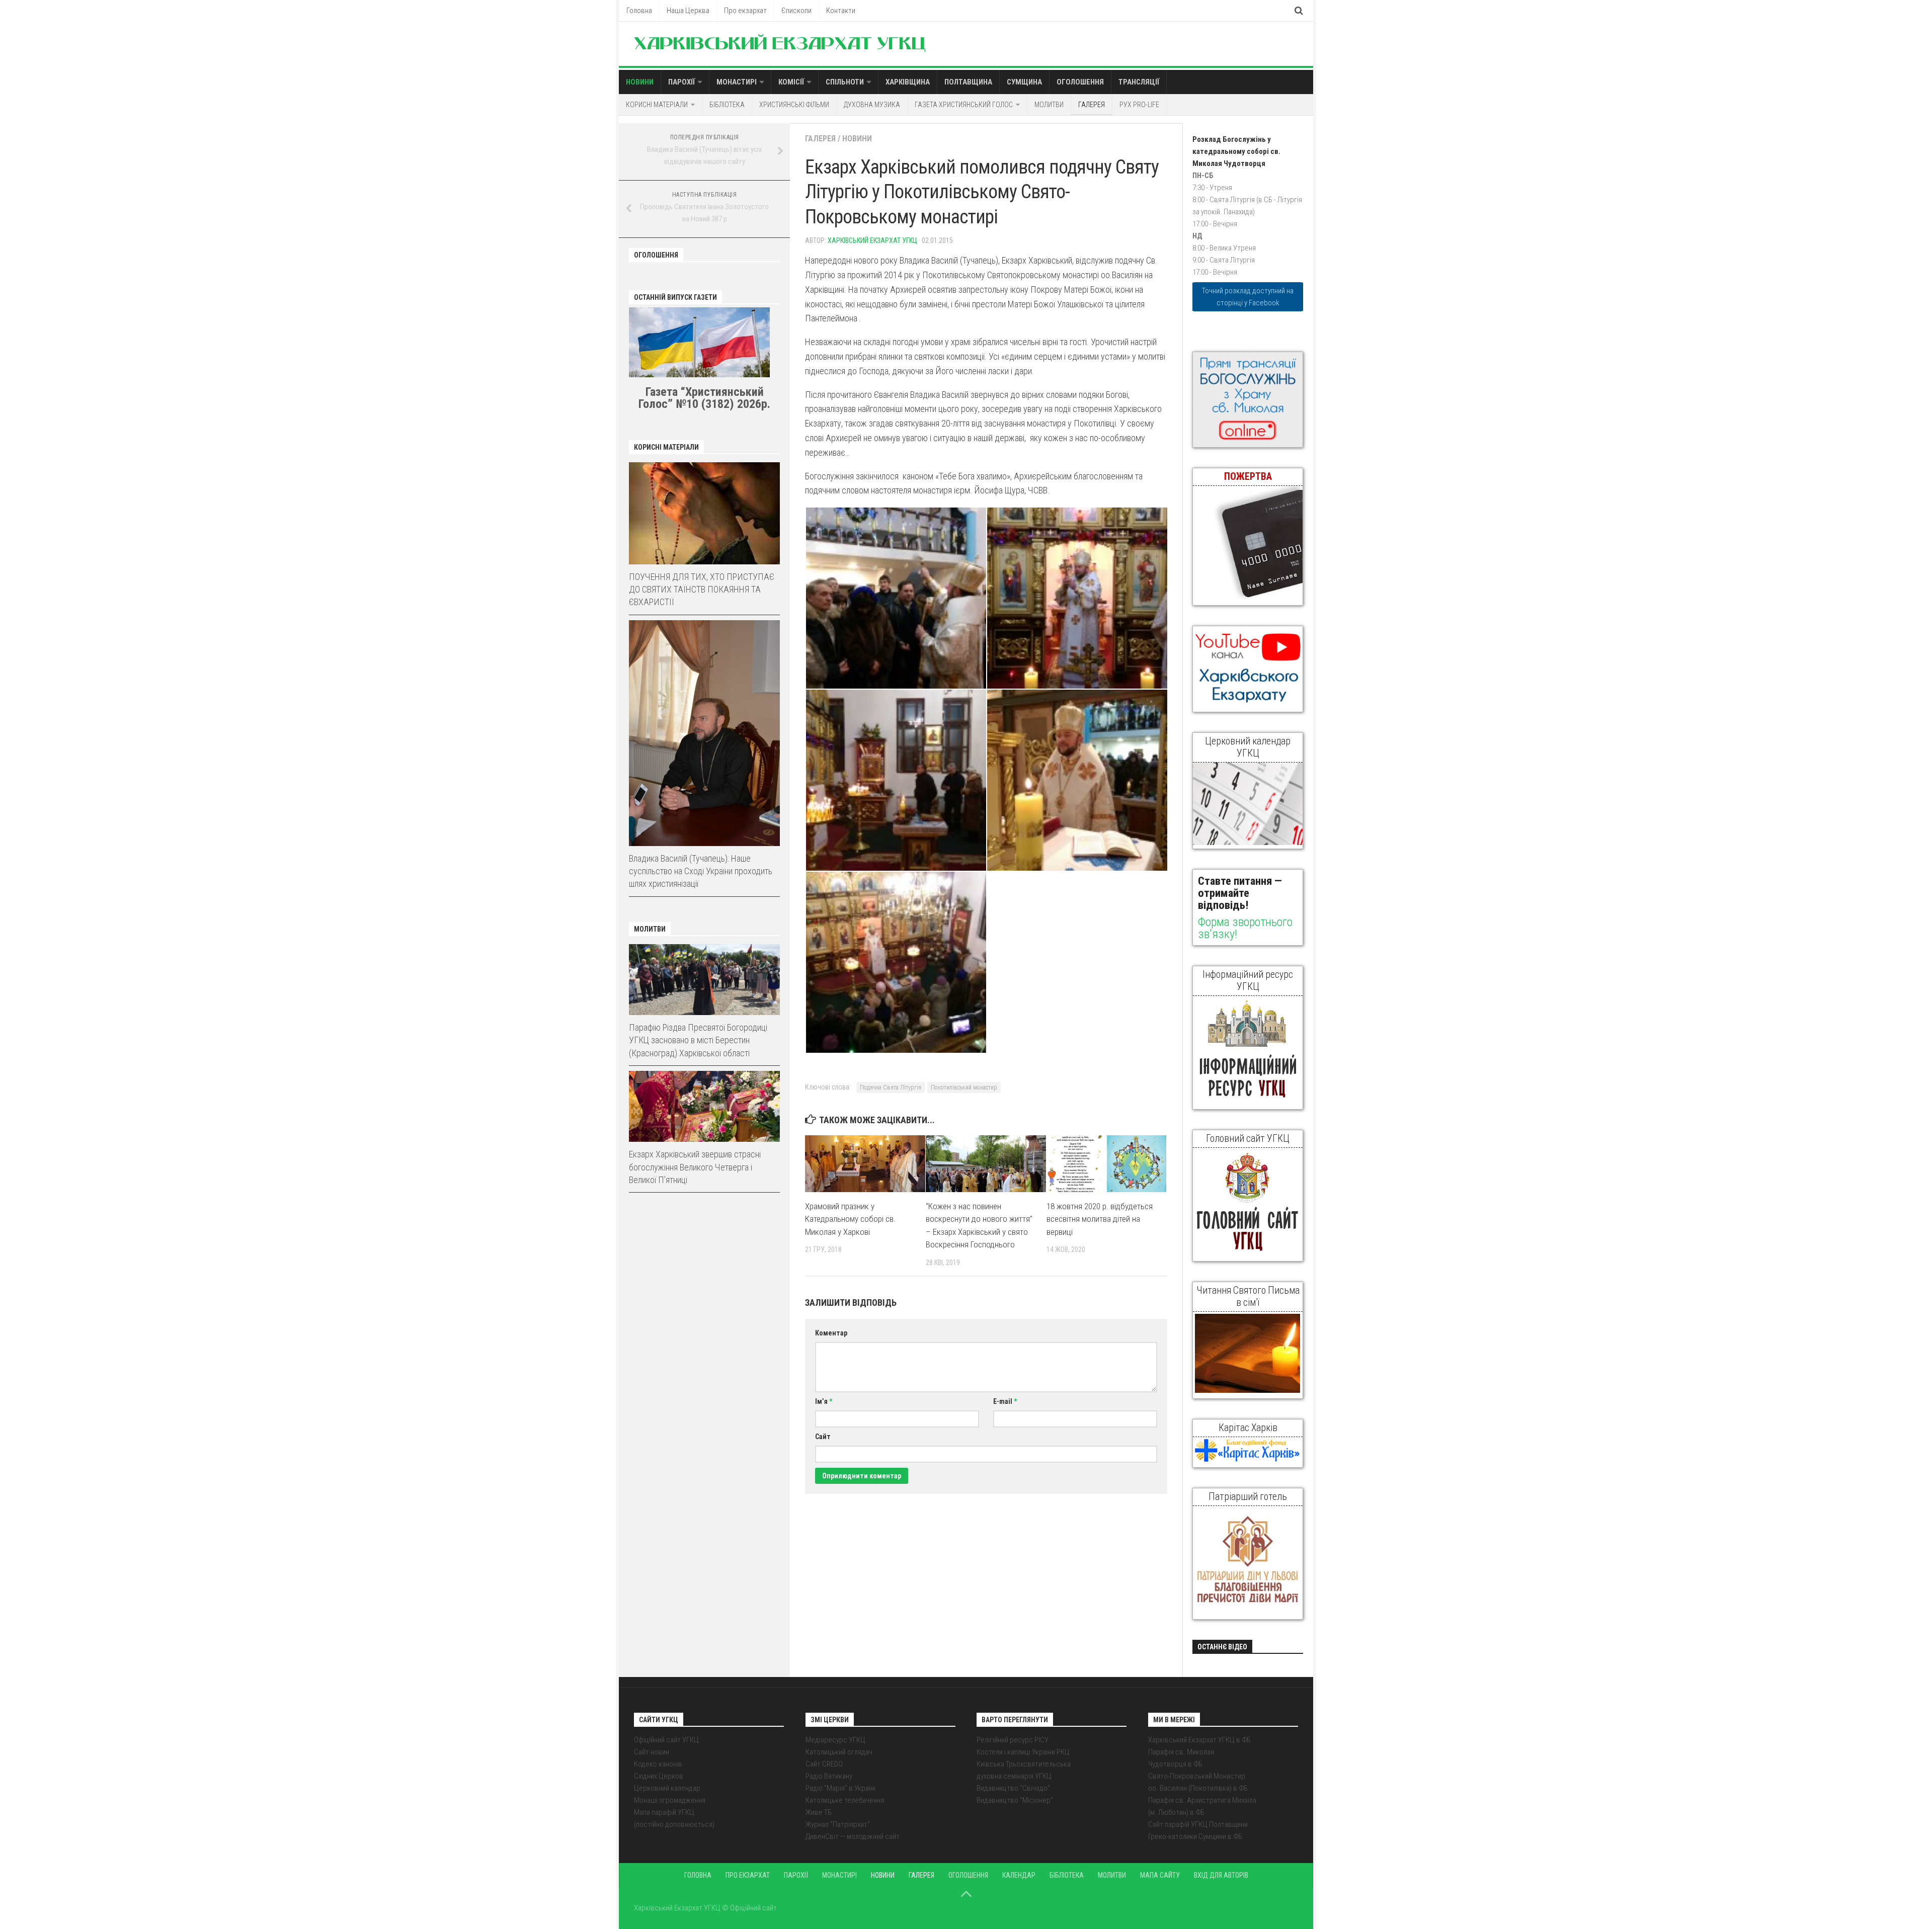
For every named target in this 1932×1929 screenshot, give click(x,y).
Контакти (841, 11)
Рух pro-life (1139, 105)
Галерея (1092, 105)
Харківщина (908, 82)
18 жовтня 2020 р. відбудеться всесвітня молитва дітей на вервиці (1100, 1219)
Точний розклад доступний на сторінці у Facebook (1248, 297)
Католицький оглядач (839, 1752)
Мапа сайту (1160, 1875)
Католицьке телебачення (845, 1800)
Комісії (791, 82)
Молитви (1049, 105)
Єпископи (796, 11)
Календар (1019, 1875)
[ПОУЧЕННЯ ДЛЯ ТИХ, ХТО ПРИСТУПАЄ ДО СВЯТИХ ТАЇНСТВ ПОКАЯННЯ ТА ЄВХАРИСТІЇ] (704, 513)
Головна (639, 11)
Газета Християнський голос (964, 105)
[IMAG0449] (1077, 780)
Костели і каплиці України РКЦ (1023, 1752)
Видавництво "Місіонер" (1015, 1800)
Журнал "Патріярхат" (838, 1824)
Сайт (823, 1437)
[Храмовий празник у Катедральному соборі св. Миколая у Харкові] (865, 1164)
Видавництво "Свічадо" (1013, 1788)
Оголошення (1080, 82)
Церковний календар (667, 1788)
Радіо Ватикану (829, 1776)
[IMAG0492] (896, 962)
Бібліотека (727, 105)
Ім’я (824, 1401)
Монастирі (737, 82)
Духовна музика (872, 105)
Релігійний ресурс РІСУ (1013, 1740)
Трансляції (1139, 82)
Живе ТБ (819, 1812)
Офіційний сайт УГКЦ (666, 1740)
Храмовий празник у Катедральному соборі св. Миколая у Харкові (850, 1219)
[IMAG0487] (896, 780)
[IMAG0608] (1077, 598)
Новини (640, 82)
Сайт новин (652, 1752)
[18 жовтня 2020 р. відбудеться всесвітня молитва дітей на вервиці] (1107, 1164)
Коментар (831, 1333)
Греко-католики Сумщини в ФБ (1195, 1836)
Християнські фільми (794, 105)
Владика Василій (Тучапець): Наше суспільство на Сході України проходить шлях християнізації (701, 871)
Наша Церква (688, 11)
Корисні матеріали (657, 105)
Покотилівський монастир (964, 1087)
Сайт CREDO (824, 1764)
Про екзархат (745, 11)
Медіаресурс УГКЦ (835, 1740)
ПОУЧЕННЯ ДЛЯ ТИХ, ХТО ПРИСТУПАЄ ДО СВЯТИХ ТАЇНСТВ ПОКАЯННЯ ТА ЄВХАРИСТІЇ (702, 589)
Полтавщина (968, 82)
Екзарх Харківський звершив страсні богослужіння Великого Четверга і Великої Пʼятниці (695, 1167)
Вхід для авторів (1221, 1875)
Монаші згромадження (670, 1800)
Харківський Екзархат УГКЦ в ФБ (1199, 1740)
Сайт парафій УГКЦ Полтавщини (1198, 1824)
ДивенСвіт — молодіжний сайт (853, 1836)
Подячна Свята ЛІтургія (891, 1087)
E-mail (1005, 1401)
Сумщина (1024, 82)
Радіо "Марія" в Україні (840, 1788)
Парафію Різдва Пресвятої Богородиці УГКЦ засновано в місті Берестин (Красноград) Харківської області (698, 1040)
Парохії (681, 82)
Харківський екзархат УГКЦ (872, 240)
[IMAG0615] (896, 598)
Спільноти (845, 82)
